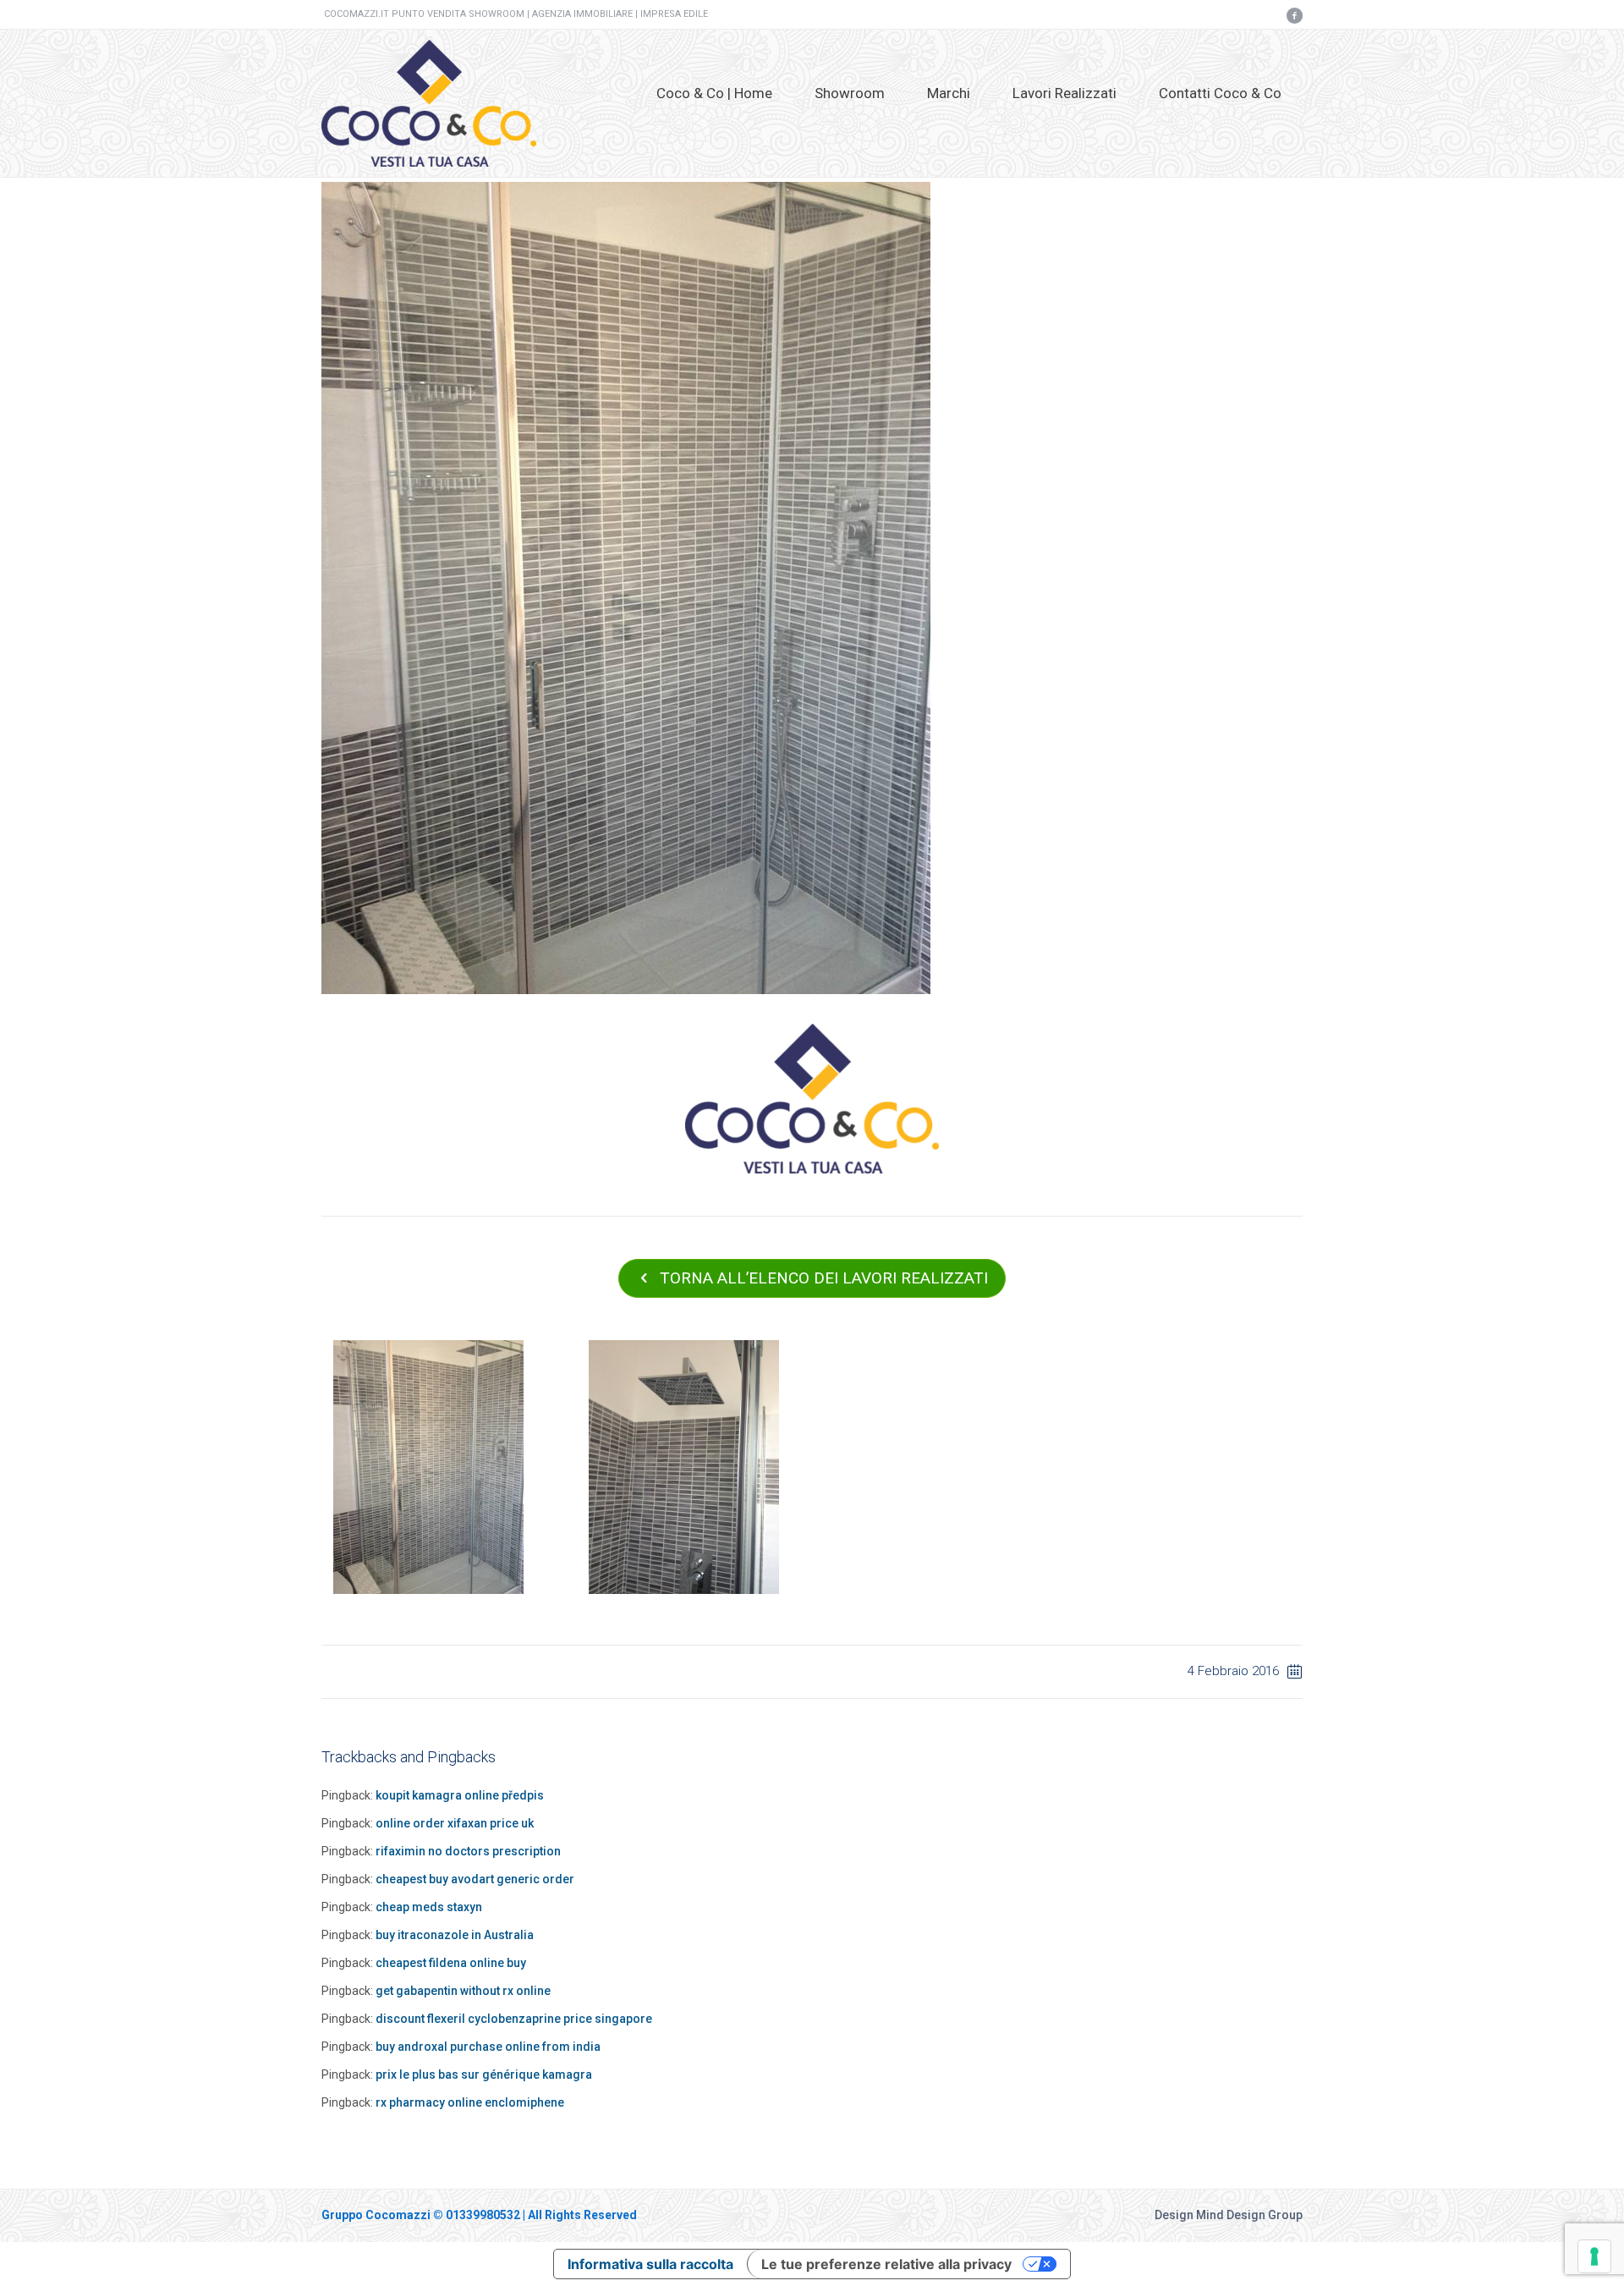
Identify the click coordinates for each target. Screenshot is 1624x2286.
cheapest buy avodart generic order (475, 1879)
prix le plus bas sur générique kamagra (484, 2074)
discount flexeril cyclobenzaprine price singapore (514, 2019)
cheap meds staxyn (429, 1907)
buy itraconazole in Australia (455, 1935)
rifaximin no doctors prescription (468, 1851)
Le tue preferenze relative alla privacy (886, 2264)
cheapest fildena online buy (451, 1963)
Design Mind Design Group (1229, 2215)
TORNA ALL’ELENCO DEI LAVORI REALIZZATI (824, 1278)
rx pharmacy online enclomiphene (470, 2102)
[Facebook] (1294, 15)
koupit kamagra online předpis (460, 1795)
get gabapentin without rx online (463, 1991)
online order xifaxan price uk (455, 1823)
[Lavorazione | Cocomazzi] (626, 587)
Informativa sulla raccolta (650, 2264)
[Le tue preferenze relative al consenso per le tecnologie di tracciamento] (1594, 2256)
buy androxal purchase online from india (488, 2047)
